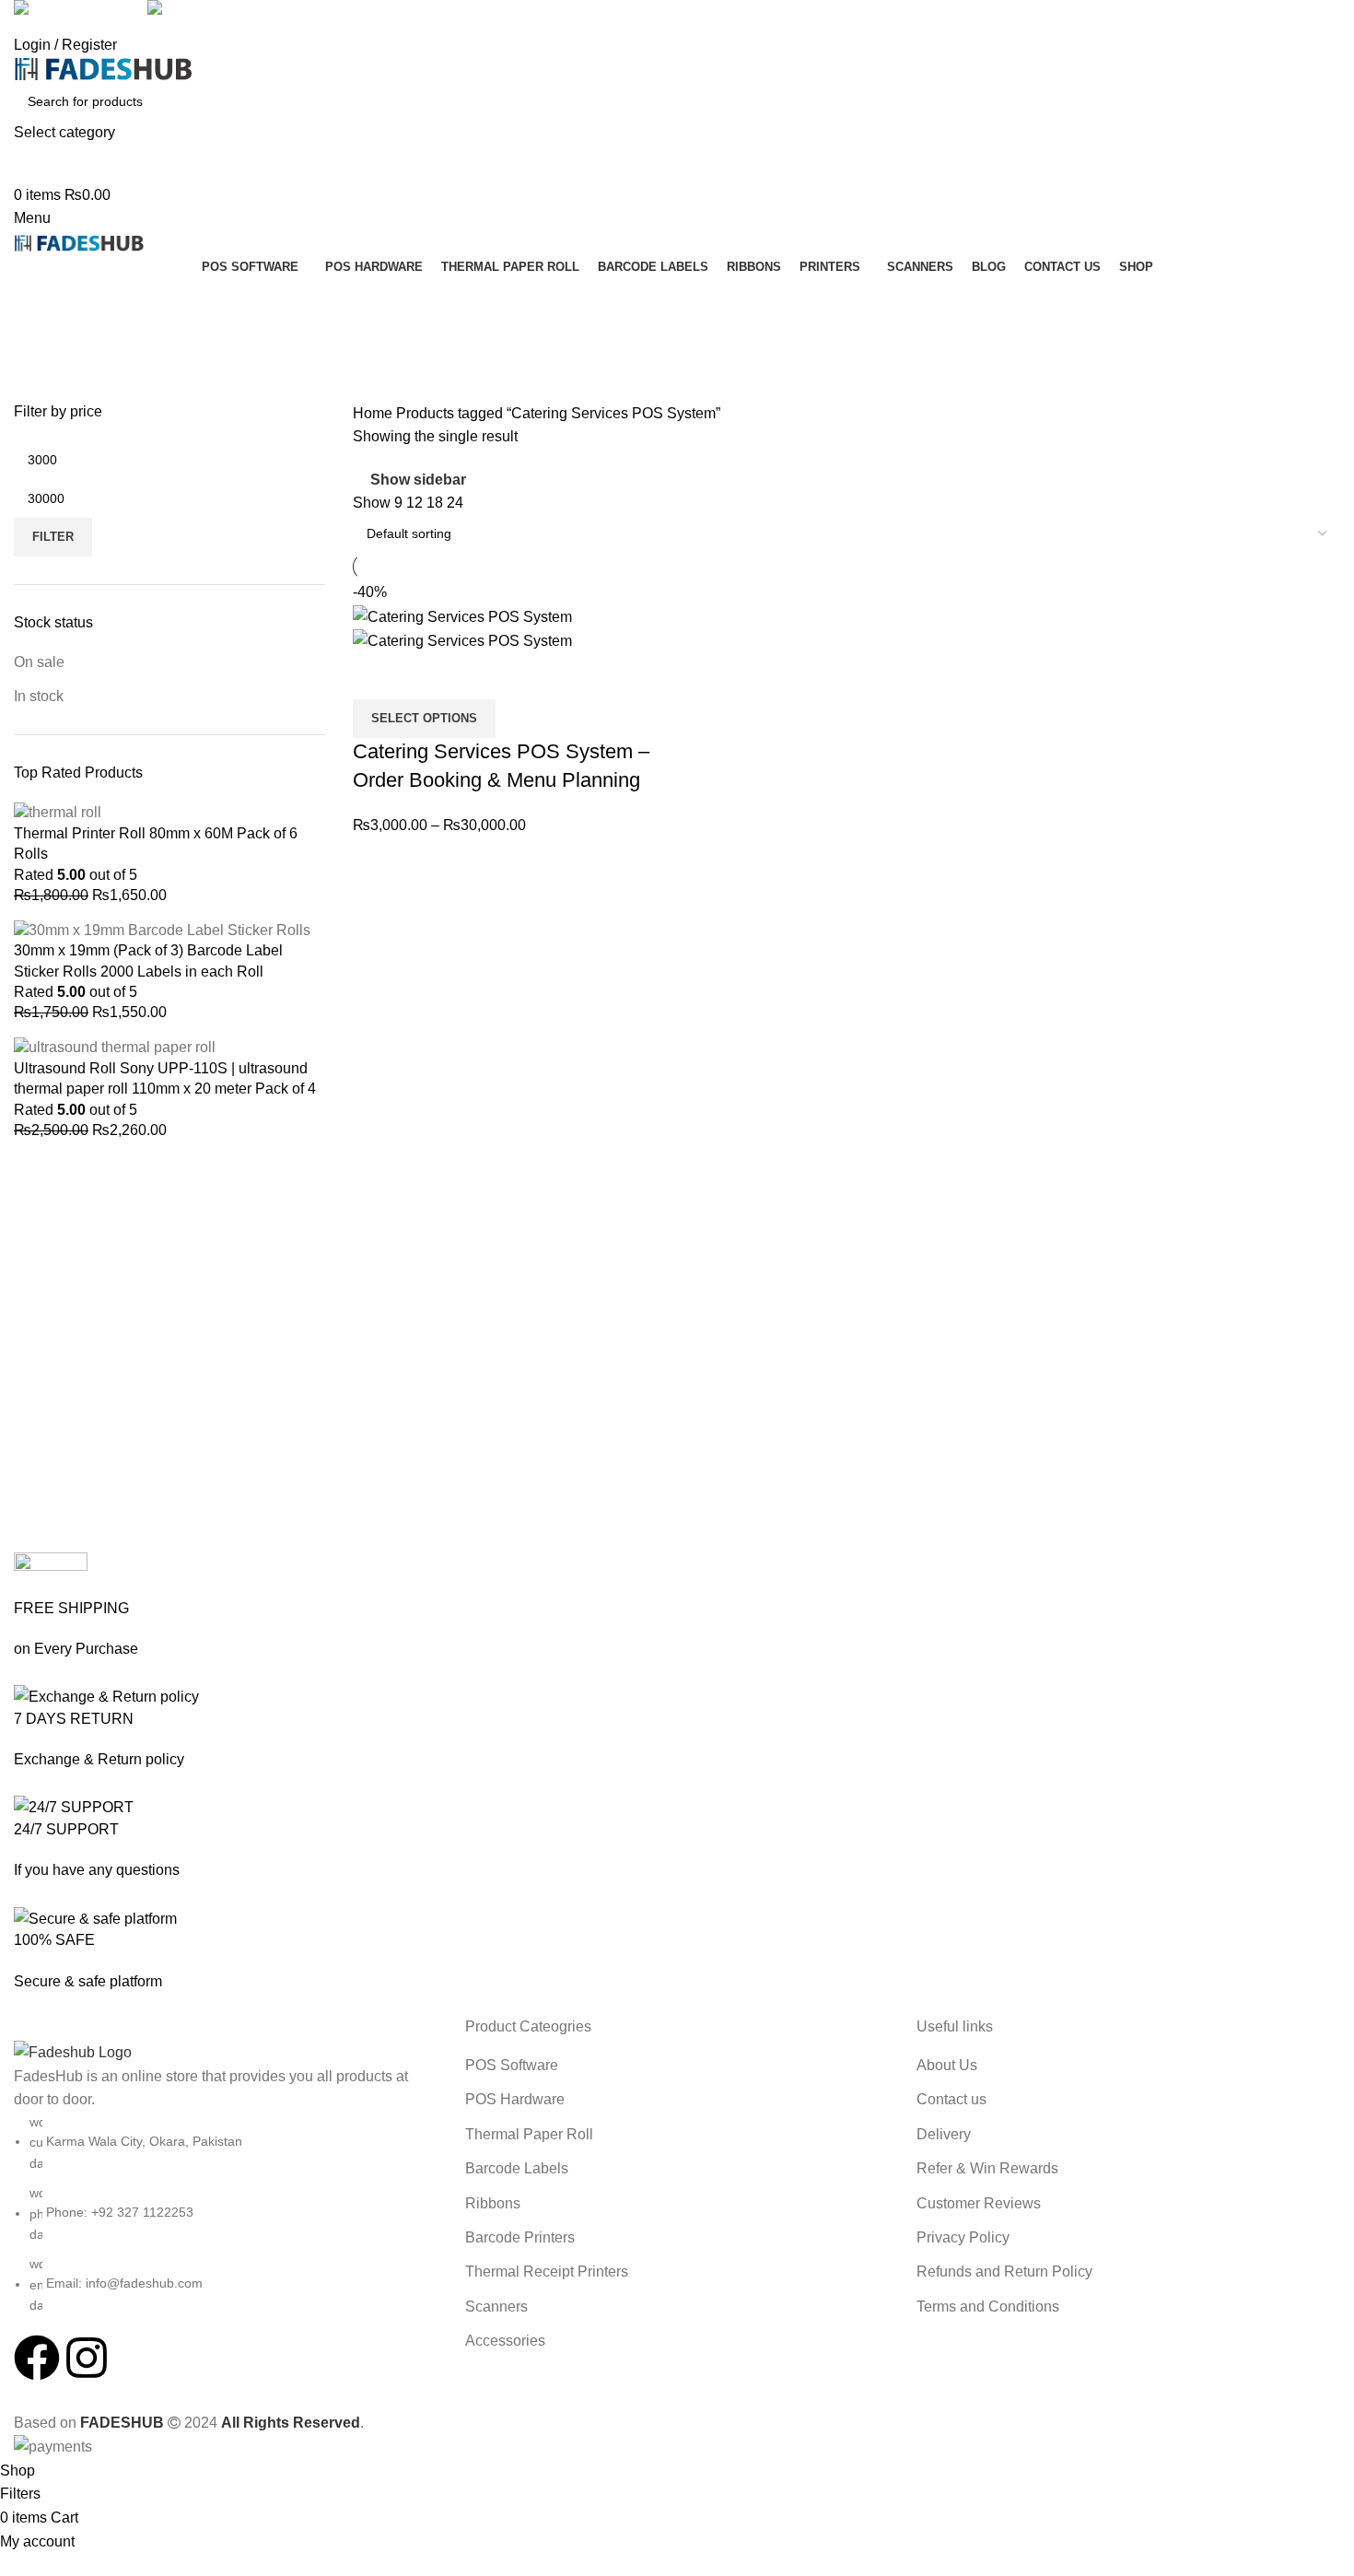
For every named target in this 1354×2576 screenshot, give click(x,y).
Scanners (496, 2307)
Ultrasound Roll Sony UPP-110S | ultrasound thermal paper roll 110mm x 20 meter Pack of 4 (165, 1078)
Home (374, 413)
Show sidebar (418, 480)
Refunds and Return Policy (1004, 2272)
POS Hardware (515, 2099)
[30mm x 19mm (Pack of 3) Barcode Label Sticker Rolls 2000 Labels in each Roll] (162, 929)
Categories (52, 391)
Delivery (944, 2134)
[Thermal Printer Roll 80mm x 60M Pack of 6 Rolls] (58, 812)
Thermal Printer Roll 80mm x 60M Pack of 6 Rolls (156, 843)
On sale (39, 662)
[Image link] (73, 2051)
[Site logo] (104, 68)
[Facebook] (37, 2358)
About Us (947, 2065)
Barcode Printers (520, 2237)
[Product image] (462, 640)
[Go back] (37, 300)
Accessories (505, 2341)
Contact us (951, 2099)
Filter (53, 537)
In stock (39, 696)
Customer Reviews (979, 2203)
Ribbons (493, 2203)
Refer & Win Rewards (987, 2168)
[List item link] (226, 2214)
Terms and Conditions (988, 2307)
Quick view (376, 676)
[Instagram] (87, 2358)
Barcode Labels (517, 2168)
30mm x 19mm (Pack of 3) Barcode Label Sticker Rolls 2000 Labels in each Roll (148, 960)
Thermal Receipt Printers (547, 2272)
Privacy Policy (963, 2237)
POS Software (512, 2065)
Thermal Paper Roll (529, 2134)
